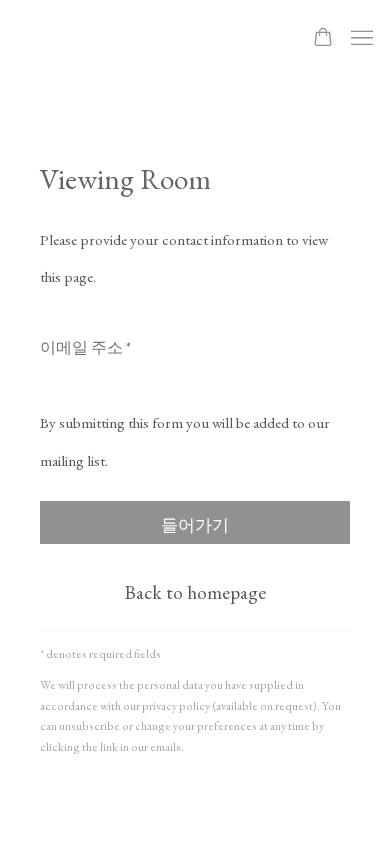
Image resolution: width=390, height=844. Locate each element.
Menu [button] (360, 39)
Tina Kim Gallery (143, 39)
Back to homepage (195, 592)
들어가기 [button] (195, 525)
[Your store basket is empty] (323, 39)
